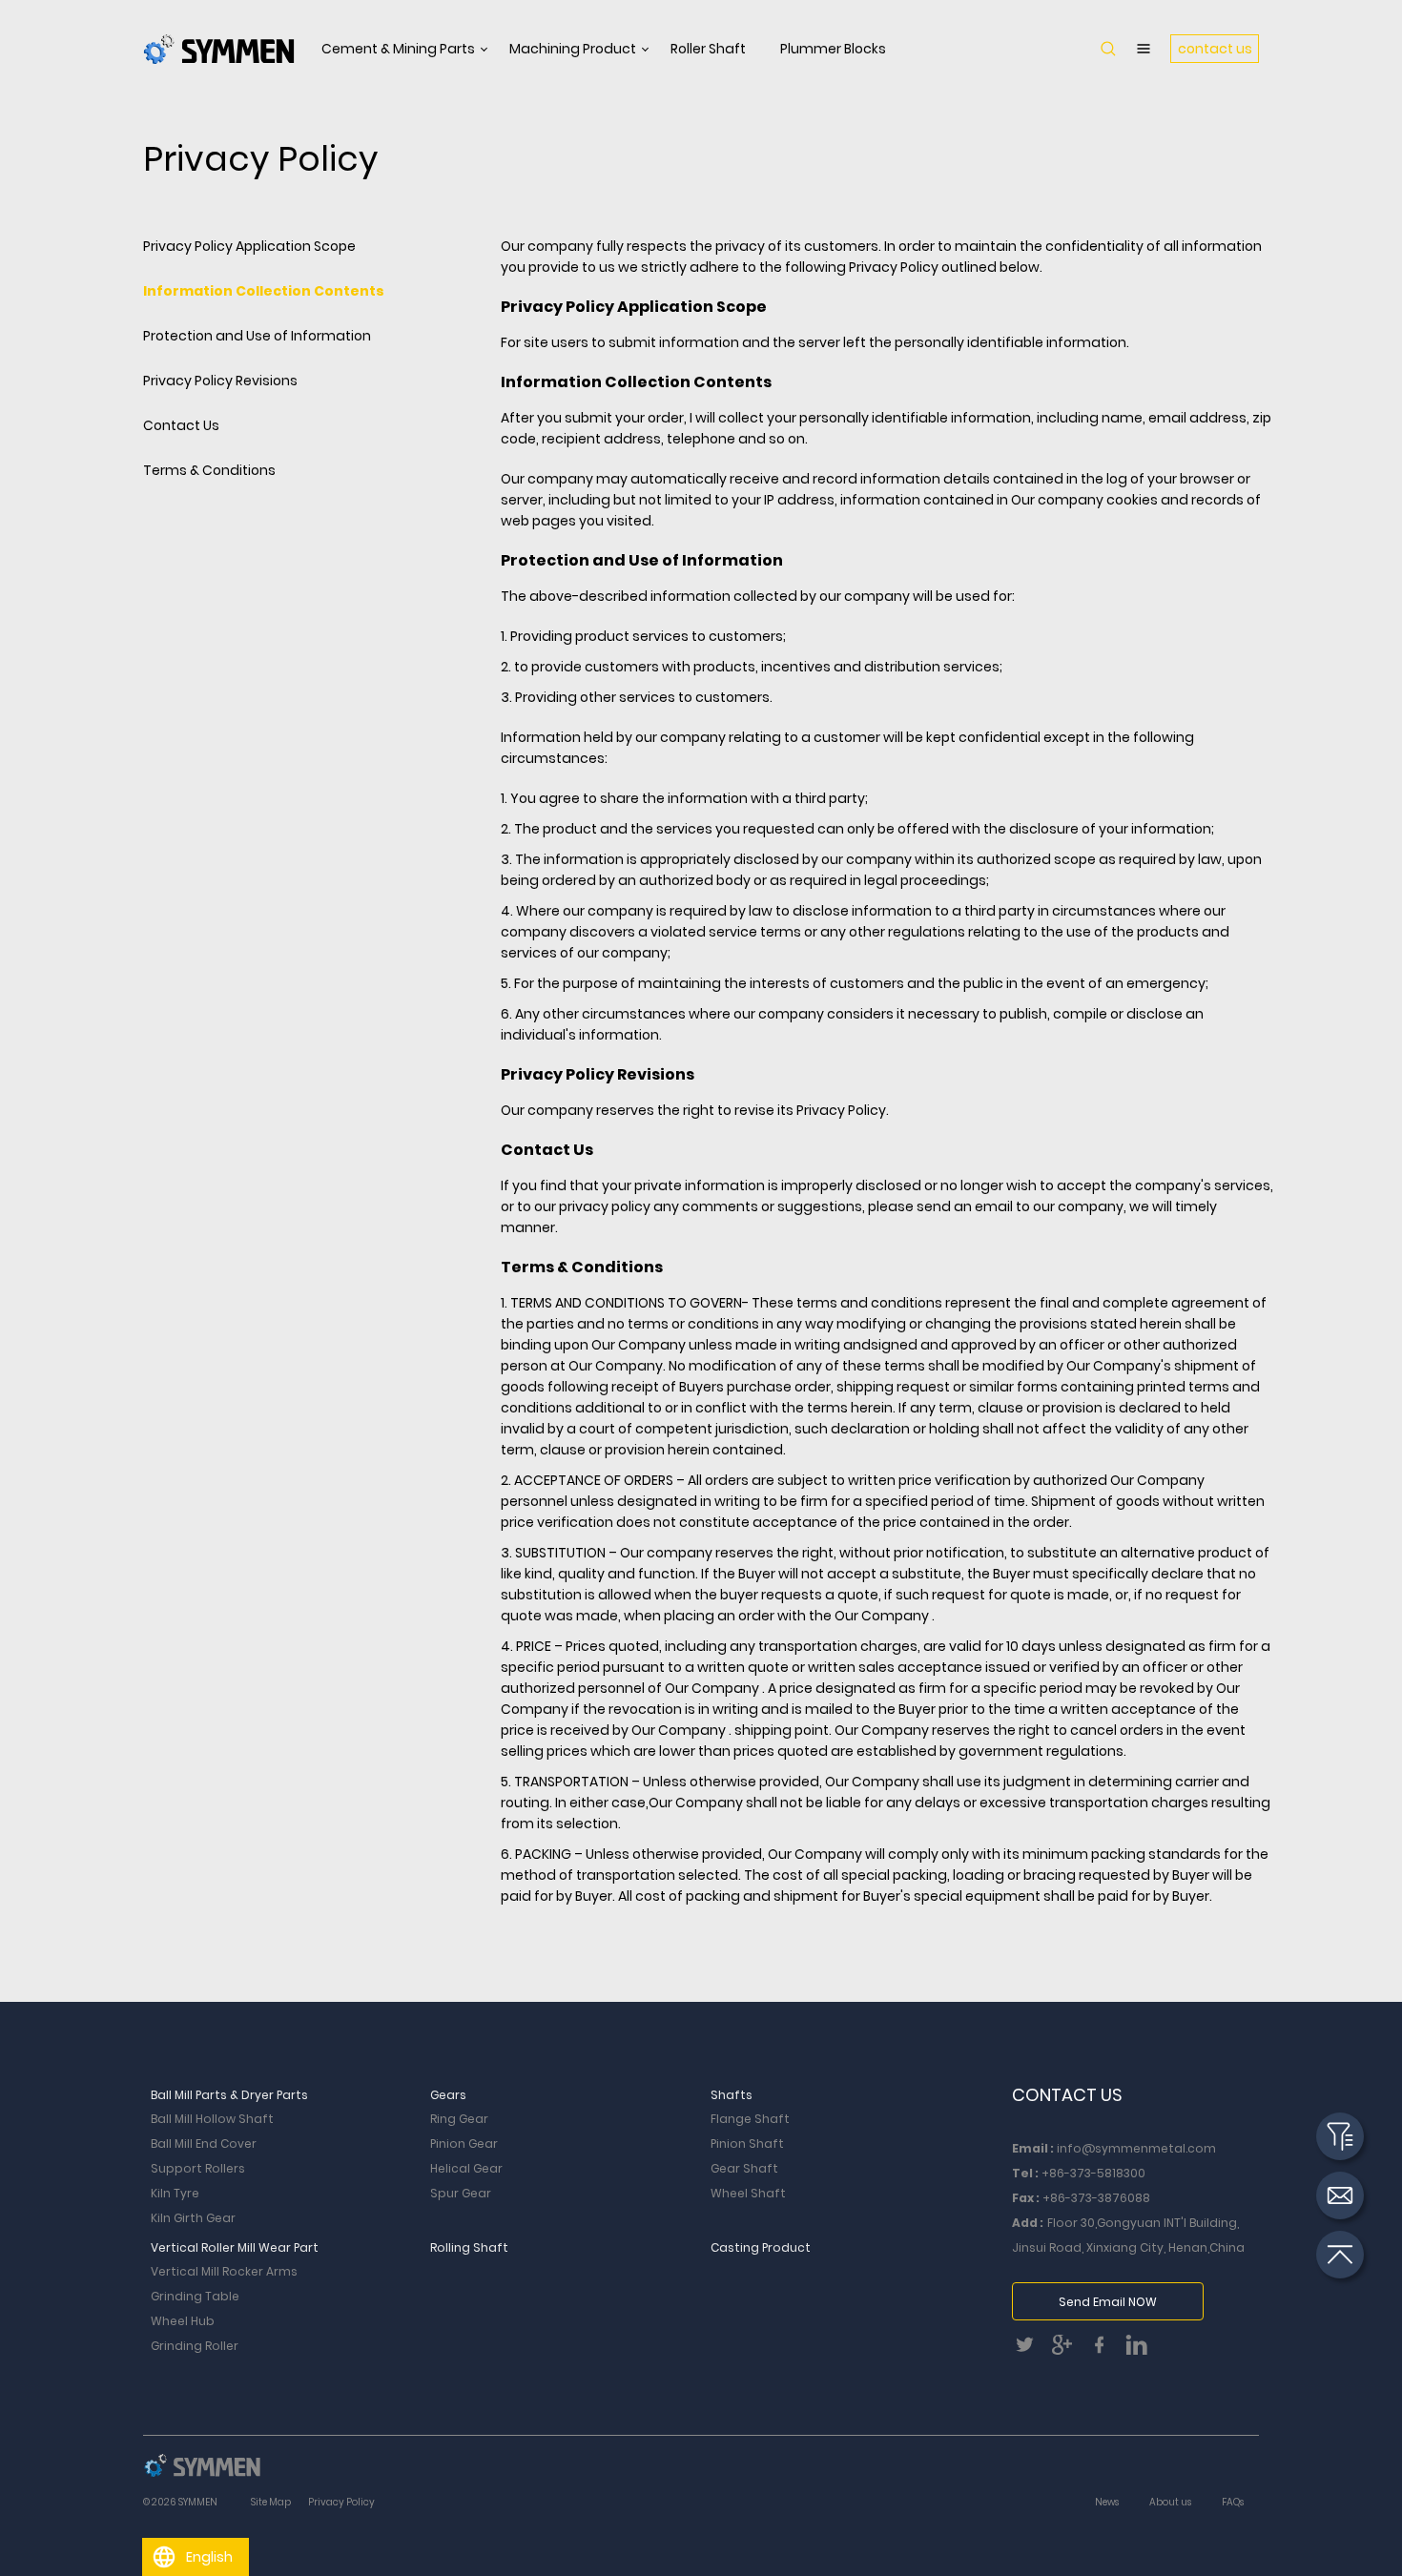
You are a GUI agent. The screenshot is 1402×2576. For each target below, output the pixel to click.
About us (1170, 2502)
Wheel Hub (183, 2321)
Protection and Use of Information (257, 336)
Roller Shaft (708, 49)
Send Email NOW (1108, 2302)
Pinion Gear (464, 2143)
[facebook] (1105, 2350)
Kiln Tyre (175, 2193)
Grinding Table (195, 2296)
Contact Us (181, 425)
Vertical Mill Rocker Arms (224, 2271)
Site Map (271, 2502)
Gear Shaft (744, 2168)
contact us (1215, 49)
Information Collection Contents (264, 291)
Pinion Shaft (747, 2143)
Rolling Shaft (469, 2247)
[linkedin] (1141, 2350)
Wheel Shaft (748, 2193)
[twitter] (1031, 2350)
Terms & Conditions (209, 470)
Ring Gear (459, 2119)
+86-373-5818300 (1093, 2173)
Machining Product (573, 49)
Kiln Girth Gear (193, 2218)
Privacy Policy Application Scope (249, 246)
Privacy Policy (341, 2502)
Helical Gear (466, 2168)
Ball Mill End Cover (204, 2143)
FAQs (1233, 2502)
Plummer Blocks (833, 49)
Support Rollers (198, 2168)
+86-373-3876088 (1096, 2198)
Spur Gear (461, 2193)
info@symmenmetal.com (1136, 2148)
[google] (1068, 2350)
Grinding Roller (195, 2346)
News (1107, 2502)
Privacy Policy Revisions (220, 381)
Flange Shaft (750, 2119)
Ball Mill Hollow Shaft (212, 2119)
